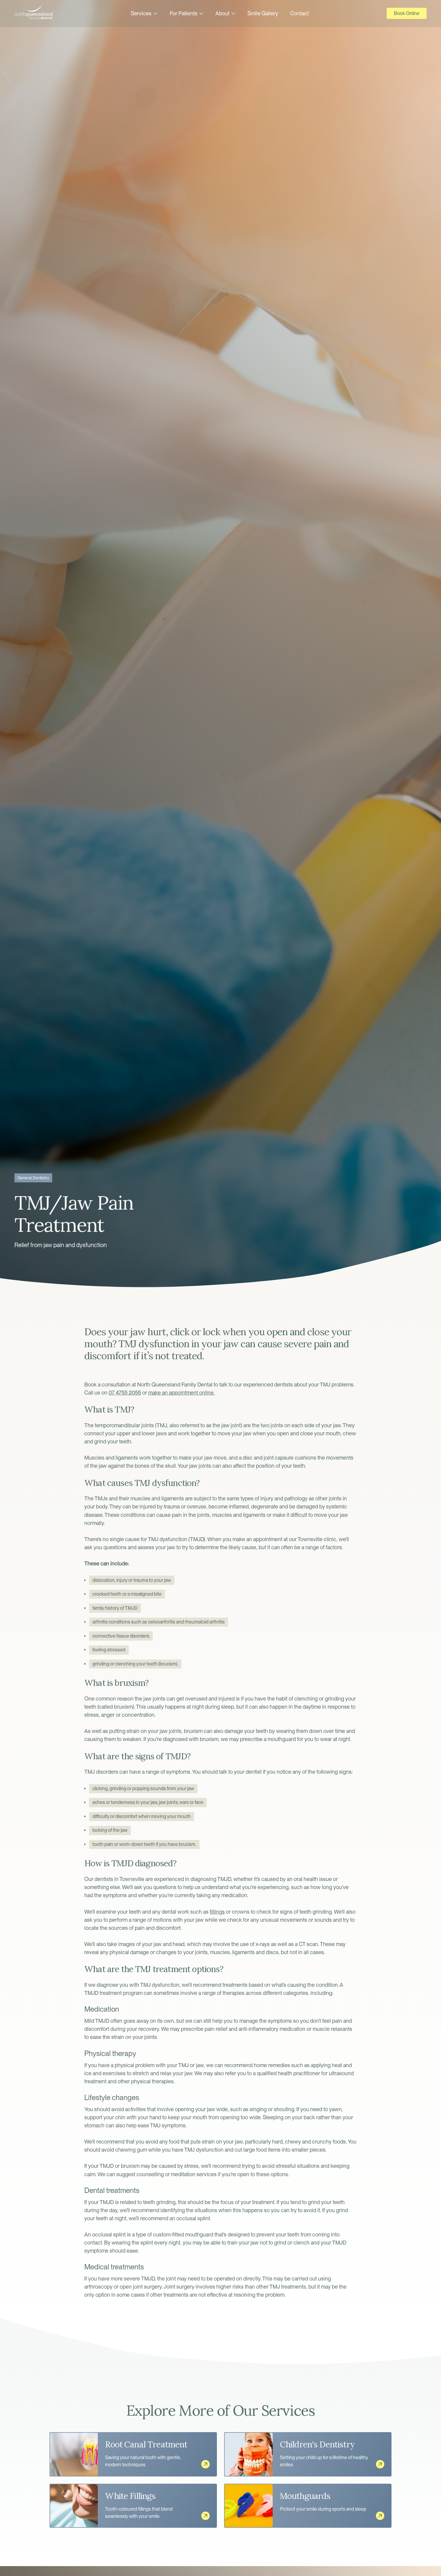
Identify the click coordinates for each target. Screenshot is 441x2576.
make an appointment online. (181, 1393)
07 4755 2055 (125, 1393)
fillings (217, 1912)
